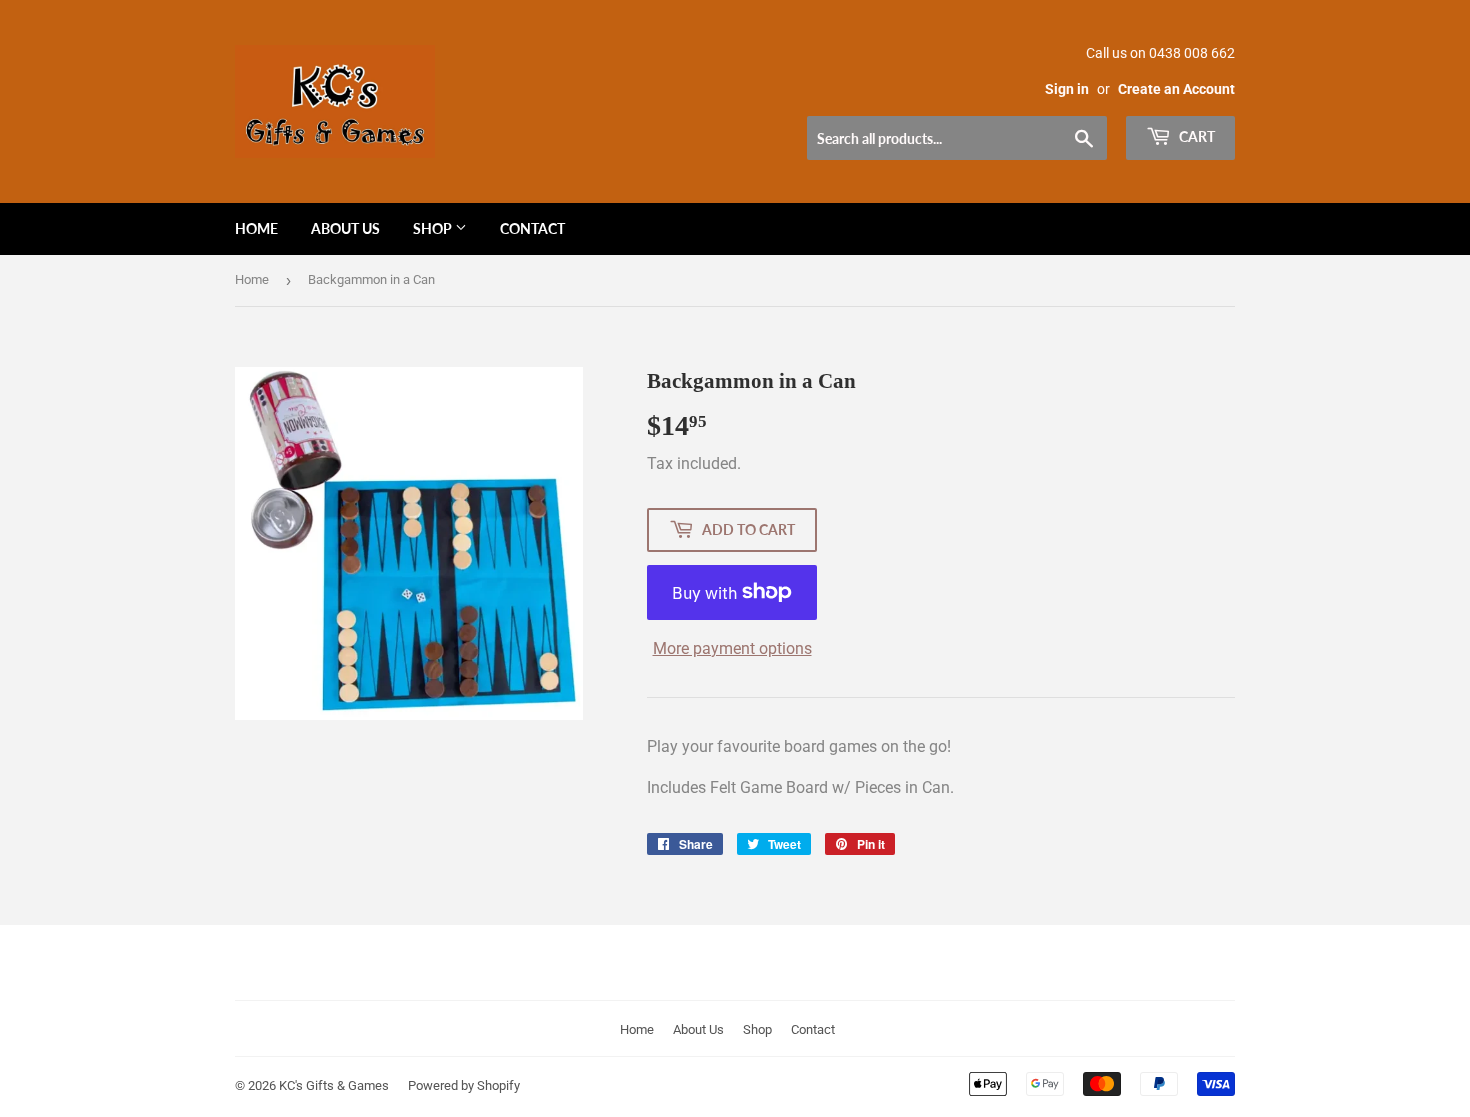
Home (256, 228)
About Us (345, 228)
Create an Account (1176, 89)
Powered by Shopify (464, 1085)
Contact (532, 228)
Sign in (1067, 89)
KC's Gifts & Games (334, 1085)
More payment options (732, 648)
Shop (434, 228)
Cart (1195, 136)
